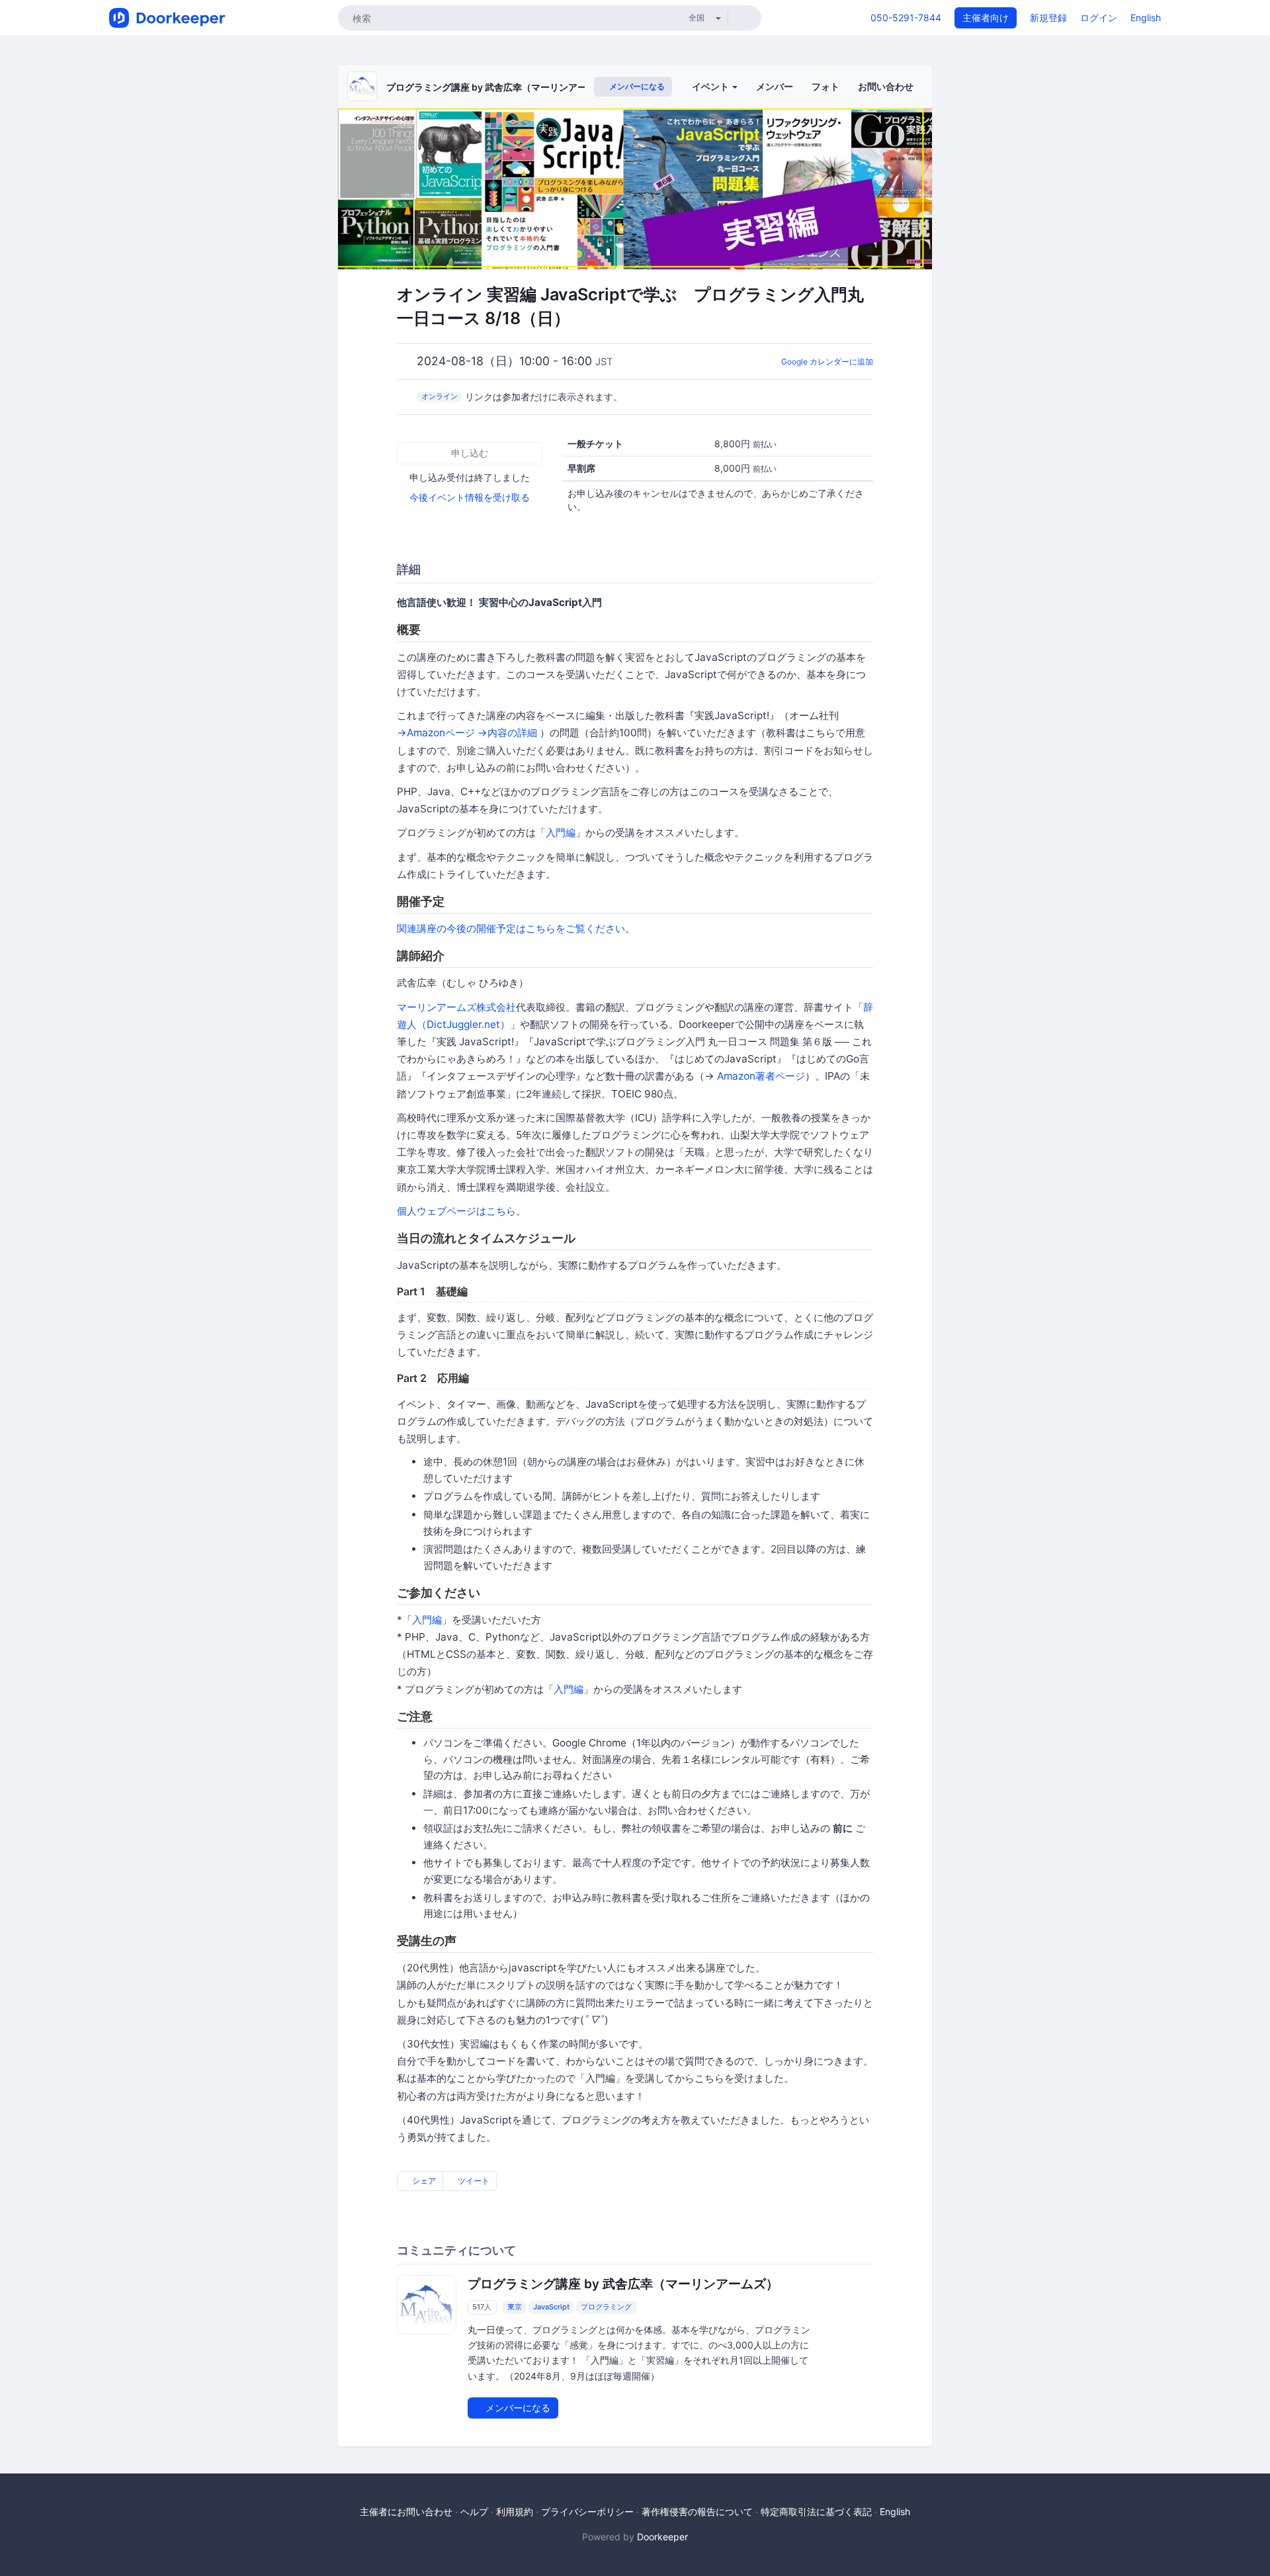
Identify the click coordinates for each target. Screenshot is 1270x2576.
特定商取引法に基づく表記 (816, 2512)
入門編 (561, 833)
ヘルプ (474, 2512)
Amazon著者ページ (761, 1076)
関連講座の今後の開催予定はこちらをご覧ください (511, 928)
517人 (482, 2307)
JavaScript (551, 2307)
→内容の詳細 (507, 733)
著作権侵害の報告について (697, 2512)
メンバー (775, 86)
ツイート (473, 2181)
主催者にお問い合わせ (406, 2512)
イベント (711, 86)
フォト (825, 86)
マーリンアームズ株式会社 (456, 1007)
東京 (515, 2307)
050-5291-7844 (906, 18)
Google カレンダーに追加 (827, 362)
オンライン (440, 396)
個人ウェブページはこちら (456, 1211)
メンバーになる (636, 86)
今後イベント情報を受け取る (470, 497)
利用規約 (515, 2512)
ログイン (1099, 18)
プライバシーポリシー (587, 2512)
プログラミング (606, 2307)
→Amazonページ (436, 733)
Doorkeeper (662, 2537)
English (1146, 18)
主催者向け (986, 18)
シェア (423, 2181)
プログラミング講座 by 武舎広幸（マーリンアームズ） (500, 87)
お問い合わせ (886, 86)
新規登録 (1048, 18)
